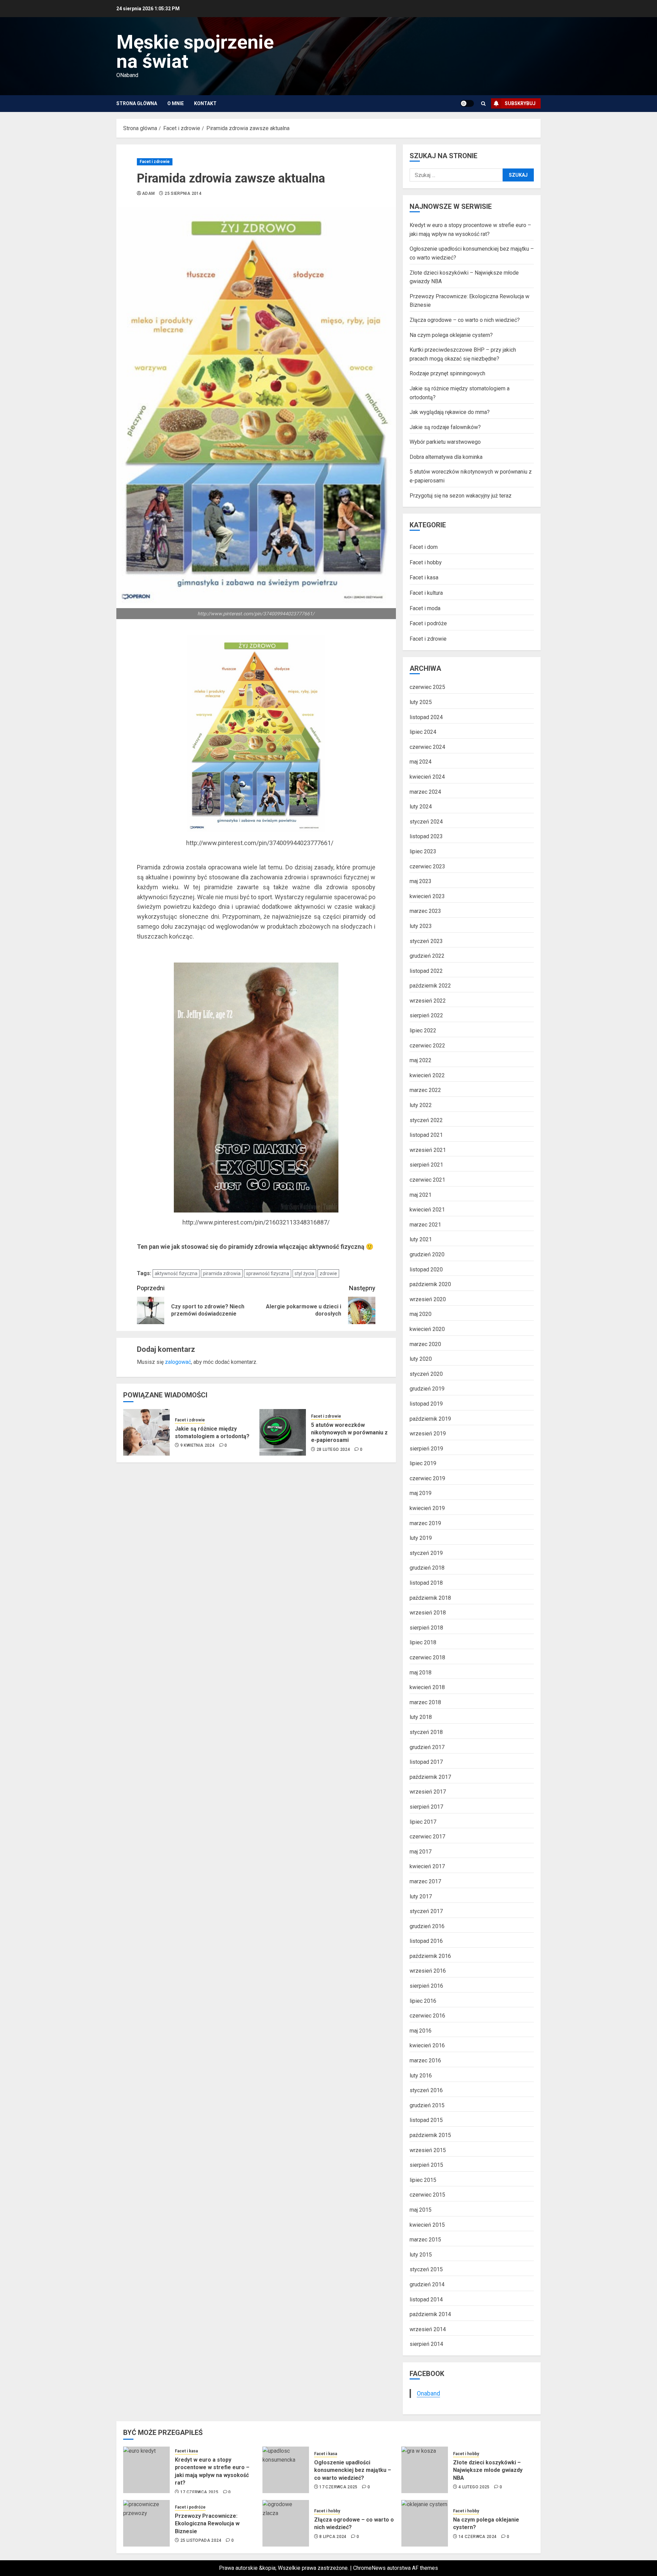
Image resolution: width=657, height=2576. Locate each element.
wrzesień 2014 (428, 2329)
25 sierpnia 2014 (183, 193)
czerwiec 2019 (427, 1478)
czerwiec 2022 (427, 1046)
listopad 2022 (426, 971)
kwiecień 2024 (427, 777)
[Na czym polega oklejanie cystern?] (425, 2523)
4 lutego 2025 (474, 2487)
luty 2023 (421, 926)
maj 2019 (421, 1493)
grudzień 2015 (427, 2105)
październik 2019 (430, 1419)
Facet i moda (425, 608)
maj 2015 (421, 2210)
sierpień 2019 (426, 1449)
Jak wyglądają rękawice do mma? (450, 412)
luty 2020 (421, 1359)
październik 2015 (430, 2135)
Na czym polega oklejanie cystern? (451, 335)
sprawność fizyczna (268, 1273)
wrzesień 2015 (428, 2150)
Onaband (428, 2393)
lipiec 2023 (423, 851)
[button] (483, 104)
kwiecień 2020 (427, 1329)
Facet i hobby (426, 562)
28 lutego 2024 (333, 1449)
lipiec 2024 (423, 732)
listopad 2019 (426, 1404)
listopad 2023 (426, 836)
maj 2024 (421, 762)
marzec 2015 (425, 2240)
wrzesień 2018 (428, 1613)
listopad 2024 (426, 717)
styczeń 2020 (426, 1374)
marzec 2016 (425, 2060)
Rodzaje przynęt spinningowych (447, 373)
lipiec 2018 (423, 1642)
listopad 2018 (426, 1583)
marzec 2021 (425, 1225)
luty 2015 (421, 2255)
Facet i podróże (428, 623)
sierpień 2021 (426, 1165)
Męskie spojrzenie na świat (195, 52)
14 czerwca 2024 (478, 2537)
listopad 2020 (426, 1270)
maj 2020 (421, 1314)
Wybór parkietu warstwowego (445, 442)
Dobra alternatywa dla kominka (446, 457)
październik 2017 (430, 1777)
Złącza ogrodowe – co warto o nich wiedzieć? (465, 320)
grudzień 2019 (427, 1389)
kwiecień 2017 (427, 1866)
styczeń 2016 (426, 2090)
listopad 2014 (426, 2299)
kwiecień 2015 (427, 2225)
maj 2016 (421, 2031)
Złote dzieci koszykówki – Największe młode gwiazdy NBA (488, 2470)
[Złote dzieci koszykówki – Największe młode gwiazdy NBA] (425, 2470)
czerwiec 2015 (427, 2195)
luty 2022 (421, 1105)
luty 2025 (421, 702)
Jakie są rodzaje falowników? (445, 427)
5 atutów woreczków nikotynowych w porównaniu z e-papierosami (349, 1433)
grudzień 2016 (427, 1926)
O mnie (176, 103)
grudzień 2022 (427, 956)
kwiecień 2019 (427, 1508)
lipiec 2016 (423, 2001)
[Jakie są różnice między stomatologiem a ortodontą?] (146, 1432)
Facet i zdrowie (155, 162)
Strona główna (137, 103)
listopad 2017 (426, 1762)
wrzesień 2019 (428, 1434)
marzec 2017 (425, 1881)
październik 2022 (430, 986)
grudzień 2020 (427, 1254)
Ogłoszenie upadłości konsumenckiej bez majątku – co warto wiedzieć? (353, 2470)
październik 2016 (430, 1956)
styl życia (304, 1273)
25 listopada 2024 (201, 2540)
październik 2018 (430, 1598)
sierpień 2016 (426, 1986)
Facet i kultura (426, 593)
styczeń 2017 (426, 1911)
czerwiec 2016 (427, 2016)
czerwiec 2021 (427, 1180)
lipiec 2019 (423, 1463)
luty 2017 (421, 1896)
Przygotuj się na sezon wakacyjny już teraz (461, 496)
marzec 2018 (425, 1702)
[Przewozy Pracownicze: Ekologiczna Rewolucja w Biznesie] (146, 2523)
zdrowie (328, 1273)
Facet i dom (424, 547)
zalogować (178, 1362)
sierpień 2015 (426, 2165)
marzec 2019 (425, 1523)
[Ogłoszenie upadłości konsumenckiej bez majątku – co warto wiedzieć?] (286, 2470)
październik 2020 (430, 1284)
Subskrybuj (520, 103)
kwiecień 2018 (427, 1687)
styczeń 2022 (426, 1120)
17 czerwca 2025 (199, 2492)
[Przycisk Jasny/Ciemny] (467, 103)
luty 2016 (421, 2076)
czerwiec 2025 (427, 687)
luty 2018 (421, 1717)
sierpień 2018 (426, 1628)
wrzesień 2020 (428, 1299)
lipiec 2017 (423, 1822)
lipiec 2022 (423, 1031)
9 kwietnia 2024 (197, 1445)
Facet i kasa (424, 577)
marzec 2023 (425, 911)
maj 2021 (421, 1195)
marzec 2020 (425, 1344)
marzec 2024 (425, 792)
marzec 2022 (425, 1090)
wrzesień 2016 (428, 1971)
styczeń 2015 (426, 2269)
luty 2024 (421, 807)
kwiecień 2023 (427, 896)
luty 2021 (421, 1239)
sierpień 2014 (426, 2344)
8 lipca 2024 (333, 2537)
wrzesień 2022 (428, 1001)
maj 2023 (421, 881)
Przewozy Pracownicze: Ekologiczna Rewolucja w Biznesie (207, 2524)
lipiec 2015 (423, 2180)
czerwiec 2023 (427, 866)
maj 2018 (421, 1673)
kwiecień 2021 (427, 1210)
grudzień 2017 (427, 1747)
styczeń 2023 (426, 941)
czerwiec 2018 (427, 1657)
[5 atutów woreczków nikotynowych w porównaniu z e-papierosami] (283, 1432)
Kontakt (205, 103)
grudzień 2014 (427, 2284)
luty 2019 (421, 1538)
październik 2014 (430, 2314)
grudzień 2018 (427, 1568)
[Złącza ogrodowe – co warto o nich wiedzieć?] (286, 2523)
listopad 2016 (426, 1941)
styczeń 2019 (426, 1553)
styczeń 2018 (426, 1732)
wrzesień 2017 (428, 1792)
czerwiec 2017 (427, 1837)
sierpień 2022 (426, 1015)
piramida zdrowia (222, 1273)
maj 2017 (421, 1852)
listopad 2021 (426, 1135)
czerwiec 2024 (427, 747)
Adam (148, 193)
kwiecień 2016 (427, 2045)
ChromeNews (369, 2568)
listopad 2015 (426, 2120)
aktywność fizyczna (176, 1273)
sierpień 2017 (426, 1807)
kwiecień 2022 (427, 1075)
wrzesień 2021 (428, 1150)
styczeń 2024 (426, 822)
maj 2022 (421, 1060)
